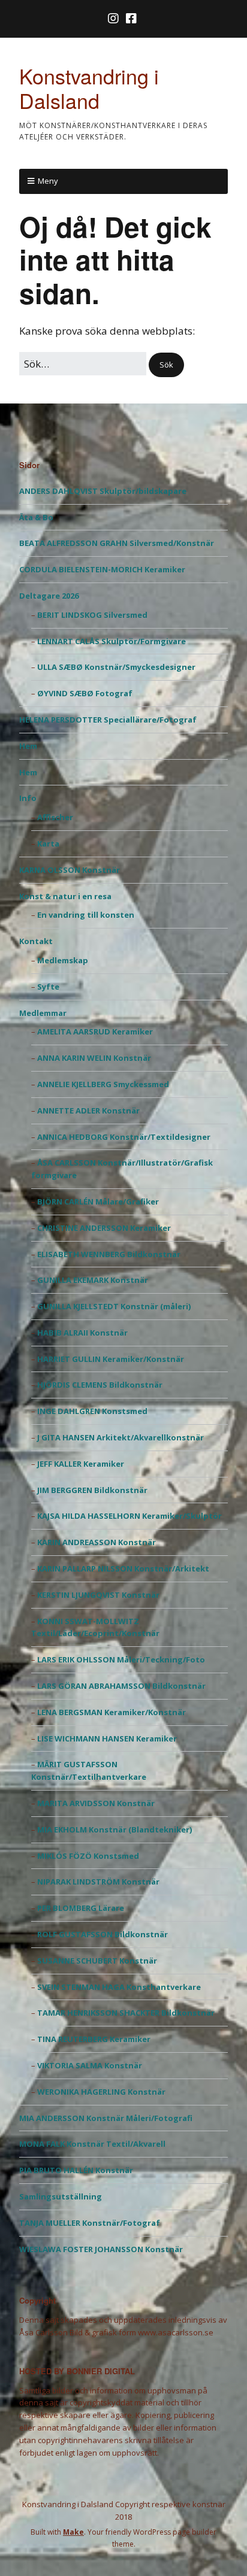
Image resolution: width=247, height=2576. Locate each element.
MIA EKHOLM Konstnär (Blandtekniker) (115, 1829)
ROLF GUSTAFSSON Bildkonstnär (103, 1934)
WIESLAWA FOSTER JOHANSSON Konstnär (101, 2249)
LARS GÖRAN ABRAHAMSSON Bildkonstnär (121, 1686)
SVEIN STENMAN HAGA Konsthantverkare (119, 1987)
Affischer (55, 817)
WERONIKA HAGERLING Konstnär (101, 2092)
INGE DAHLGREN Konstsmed (92, 1411)
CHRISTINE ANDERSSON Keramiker (104, 1228)
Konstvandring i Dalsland (89, 88)
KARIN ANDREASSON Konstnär (97, 1542)
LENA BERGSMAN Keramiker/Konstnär (112, 1712)
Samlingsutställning (61, 2196)
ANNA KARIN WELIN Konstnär (94, 1058)
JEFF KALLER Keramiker (81, 1464)
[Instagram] (115, 19)
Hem (28, 746)
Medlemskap (63, 960)
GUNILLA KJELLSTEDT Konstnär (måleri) (114, 1306)
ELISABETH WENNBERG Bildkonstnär (109, 1254)
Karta (48, 844)
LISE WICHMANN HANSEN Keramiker (107, 1738)
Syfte (48, 987)
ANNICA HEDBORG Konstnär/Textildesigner (124, 1137)
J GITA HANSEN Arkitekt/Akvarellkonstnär (121, 1437)
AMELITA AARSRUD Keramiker (95, 1031)
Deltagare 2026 (49, 596)
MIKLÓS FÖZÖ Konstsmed (88, 1856)
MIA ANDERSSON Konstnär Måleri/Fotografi (106, 2118)
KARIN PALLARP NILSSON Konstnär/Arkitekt (123, 1568)
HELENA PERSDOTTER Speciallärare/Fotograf (108, 720)
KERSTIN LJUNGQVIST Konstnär (98, 1595)
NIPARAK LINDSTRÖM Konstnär (98, 1882)
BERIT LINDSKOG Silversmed (92, 615)
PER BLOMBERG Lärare (81, 1908)
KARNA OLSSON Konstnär (70, 870)
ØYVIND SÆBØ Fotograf (85, 693)
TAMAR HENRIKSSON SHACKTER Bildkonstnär (126, 2013)
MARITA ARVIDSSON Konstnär (96, 1803)
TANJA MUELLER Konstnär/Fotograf (90, 2223)
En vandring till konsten (86, 915)
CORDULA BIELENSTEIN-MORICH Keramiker (102, 569)
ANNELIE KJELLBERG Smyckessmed (103, 1084)
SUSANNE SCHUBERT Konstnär (97, 1961)
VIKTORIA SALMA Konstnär (90, 2065)
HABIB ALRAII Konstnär (82, 1333)
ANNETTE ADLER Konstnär (88, 1110)
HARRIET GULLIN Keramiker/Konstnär (111, 1359)
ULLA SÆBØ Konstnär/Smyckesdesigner (116, 667)
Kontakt (36, 941)
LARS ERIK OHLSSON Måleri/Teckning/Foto (121, 1659)
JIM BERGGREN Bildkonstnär (92, 1490)
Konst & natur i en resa (65, 896)
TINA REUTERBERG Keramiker (94, 2039)
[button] (166, 365)
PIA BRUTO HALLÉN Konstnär (76, 2170)
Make (73, 2532)
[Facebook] (131, 19)
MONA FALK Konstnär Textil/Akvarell (92, 2144)
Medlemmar (43, 1013)
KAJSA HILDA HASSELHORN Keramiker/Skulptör (129, 1516)
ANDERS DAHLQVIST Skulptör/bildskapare (103, 491)
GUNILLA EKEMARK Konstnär (93, 1280)
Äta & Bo (36, 517)
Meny (48, 181)
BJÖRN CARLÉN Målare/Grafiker (98, 1201)
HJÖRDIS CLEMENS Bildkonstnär (100, 1385)
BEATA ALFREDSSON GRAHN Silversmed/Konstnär (117, 543)
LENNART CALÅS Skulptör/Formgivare (112, 641)
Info (28, 798)
